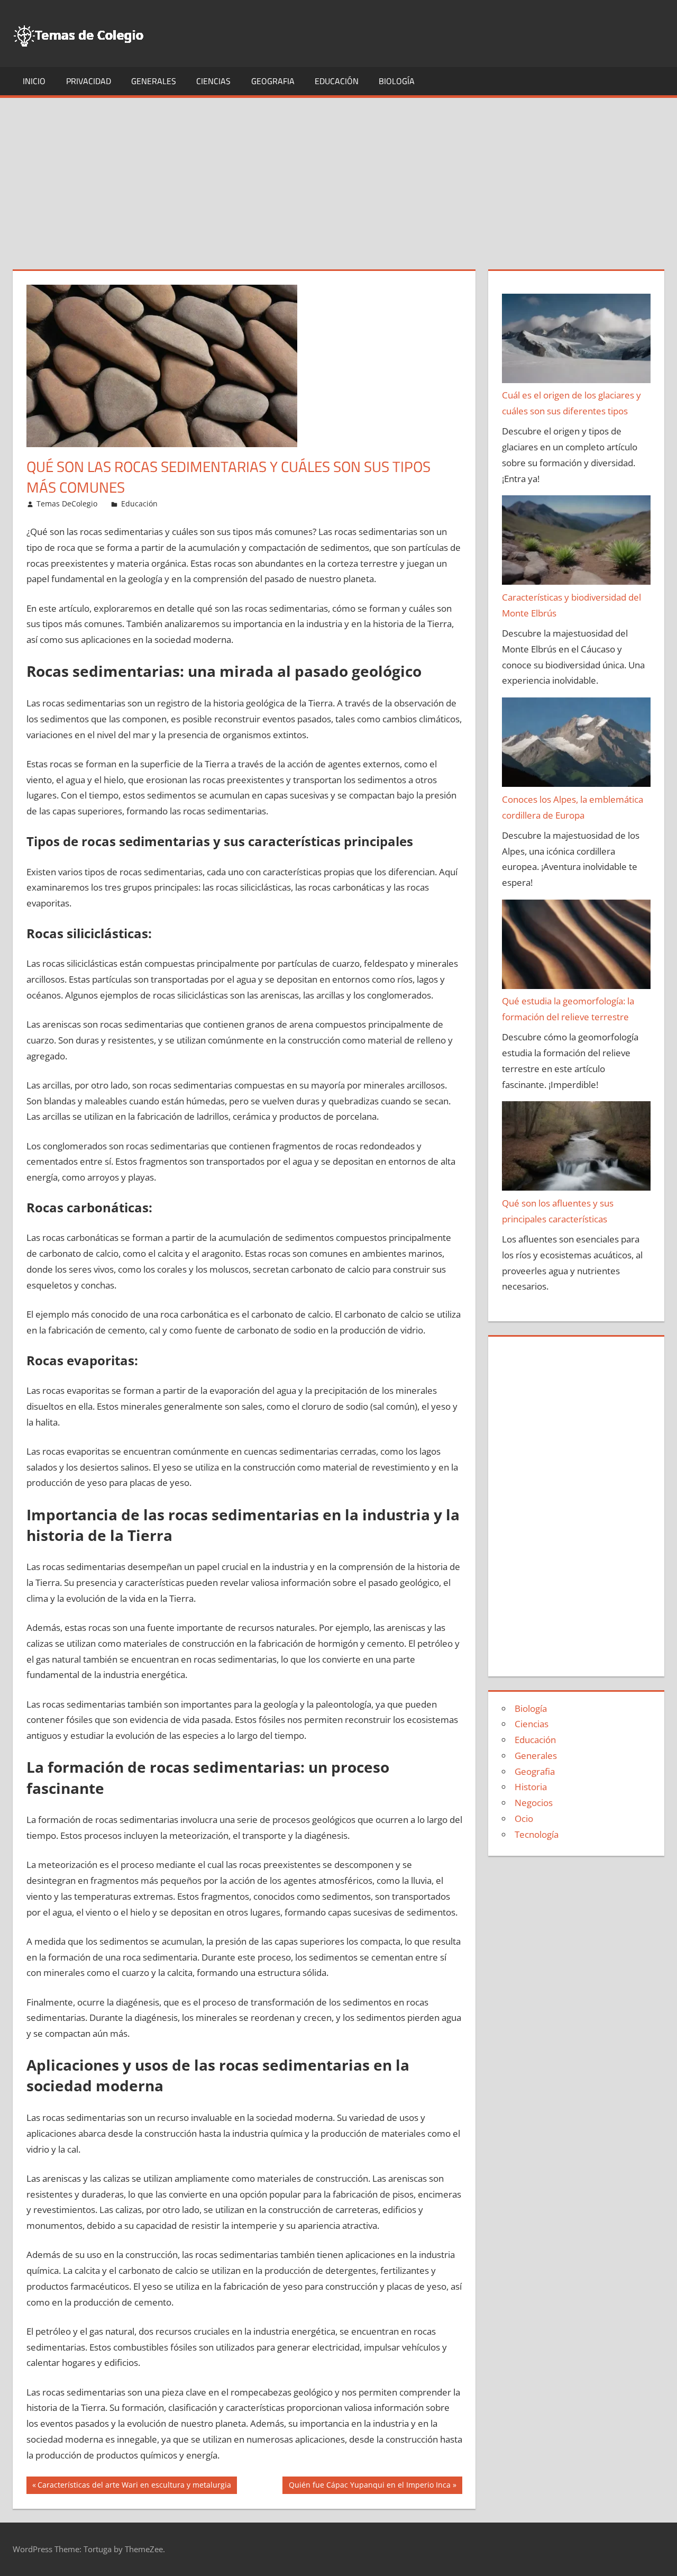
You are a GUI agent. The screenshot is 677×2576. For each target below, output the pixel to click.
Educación (337, 81)
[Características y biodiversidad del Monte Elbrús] (577, 542)
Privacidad (89, 81)
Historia (531, 1787)
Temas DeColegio (67, 504)
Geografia (273, 81)
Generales (154, 81)
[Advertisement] (338, 177)
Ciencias (213, 81)
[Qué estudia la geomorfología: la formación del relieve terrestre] (577, 947)
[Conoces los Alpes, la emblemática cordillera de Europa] (577, 745)
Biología (397, 81)
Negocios (534, 1803)
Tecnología (537, 1834)
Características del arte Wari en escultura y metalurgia (134, 2487)
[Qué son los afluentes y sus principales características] (577, 1148)
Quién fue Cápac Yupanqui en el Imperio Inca (369, 2487)
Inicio (34, 81)
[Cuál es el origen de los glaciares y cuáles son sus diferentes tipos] (577, 341)
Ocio (524, 1818)
